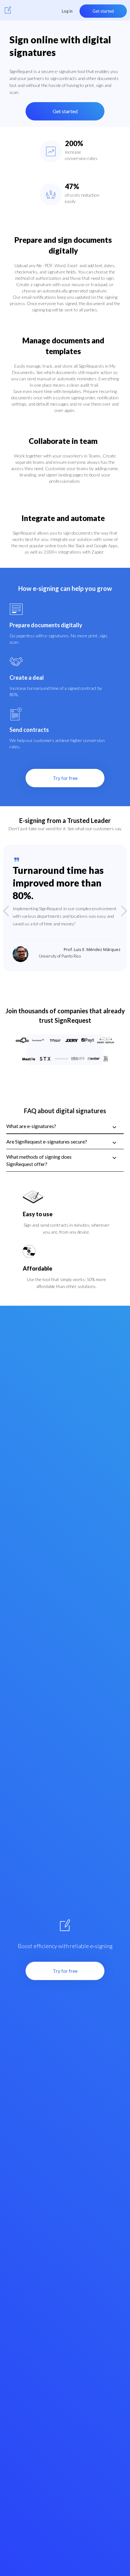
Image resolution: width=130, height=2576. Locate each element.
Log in (67, 11)
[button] (13, 911)
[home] (8, 10)
